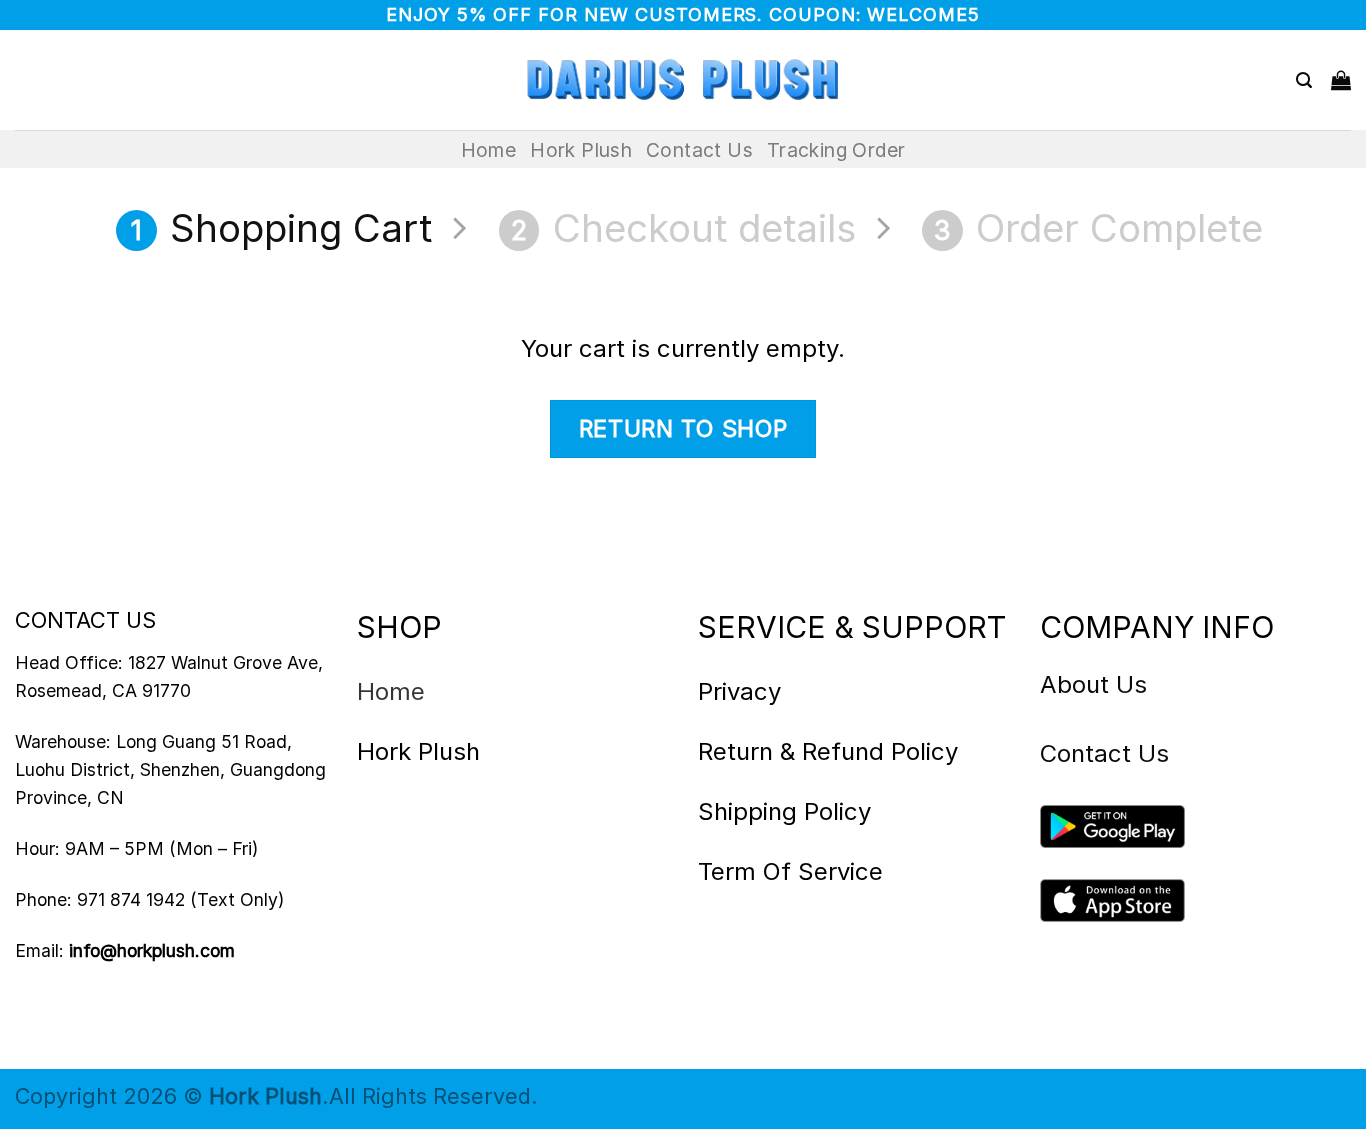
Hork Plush (581, 150)
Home (489, 150)
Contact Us (699, 150)
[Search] (1304, 80)
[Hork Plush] (683, 79)
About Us (1093, 684)
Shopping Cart (281, 228)
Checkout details (683, 228)
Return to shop (683, 428)
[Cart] (1341, 80)
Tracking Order (836, 150)
